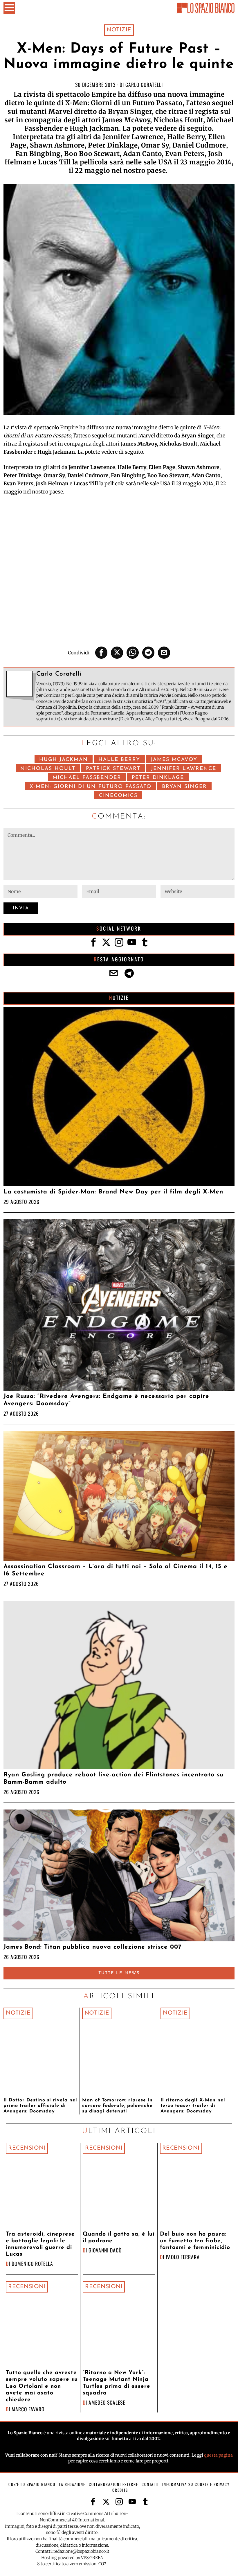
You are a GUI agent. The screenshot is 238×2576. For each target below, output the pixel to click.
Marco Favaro (28, 2409)
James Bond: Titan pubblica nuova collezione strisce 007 (92, 1947)
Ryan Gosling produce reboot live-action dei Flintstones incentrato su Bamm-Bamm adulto (113, 1778)
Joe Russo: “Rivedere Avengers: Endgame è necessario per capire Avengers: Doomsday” (106, 1400)
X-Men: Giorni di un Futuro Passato (91, 787)
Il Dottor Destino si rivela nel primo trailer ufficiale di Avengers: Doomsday (40, 2106)
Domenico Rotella (32, 2263)
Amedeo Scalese (107, 2402)
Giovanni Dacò (105, 2250)
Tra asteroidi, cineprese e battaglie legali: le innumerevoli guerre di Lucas (40, 2244)
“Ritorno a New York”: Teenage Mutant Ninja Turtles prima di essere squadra (117, 2383)
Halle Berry (119, 760)
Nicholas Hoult (48, 769)
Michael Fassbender (87, 778)
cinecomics (118, 796)
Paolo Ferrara (183, 2257)
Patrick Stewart (113, 769)
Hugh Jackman (64, 760)
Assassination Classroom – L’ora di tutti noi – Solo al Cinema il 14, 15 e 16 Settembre (116, 1570)
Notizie (119, 30)
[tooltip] (101, 653)
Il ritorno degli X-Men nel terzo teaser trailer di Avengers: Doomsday (193, 2106)
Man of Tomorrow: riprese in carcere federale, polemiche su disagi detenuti (117, 2106)
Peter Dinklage (158, 778)
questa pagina (218, 2455)
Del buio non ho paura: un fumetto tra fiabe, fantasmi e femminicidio (195, 2241)
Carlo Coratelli (144, 85)
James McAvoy (174, 760)
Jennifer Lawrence (184, 769)
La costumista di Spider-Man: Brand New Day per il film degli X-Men (113, 1192)
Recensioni (27, 2148)
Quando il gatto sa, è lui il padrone (119, 2238)
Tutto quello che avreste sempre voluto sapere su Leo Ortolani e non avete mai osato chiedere (42, 2386)
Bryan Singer (184, 787)
